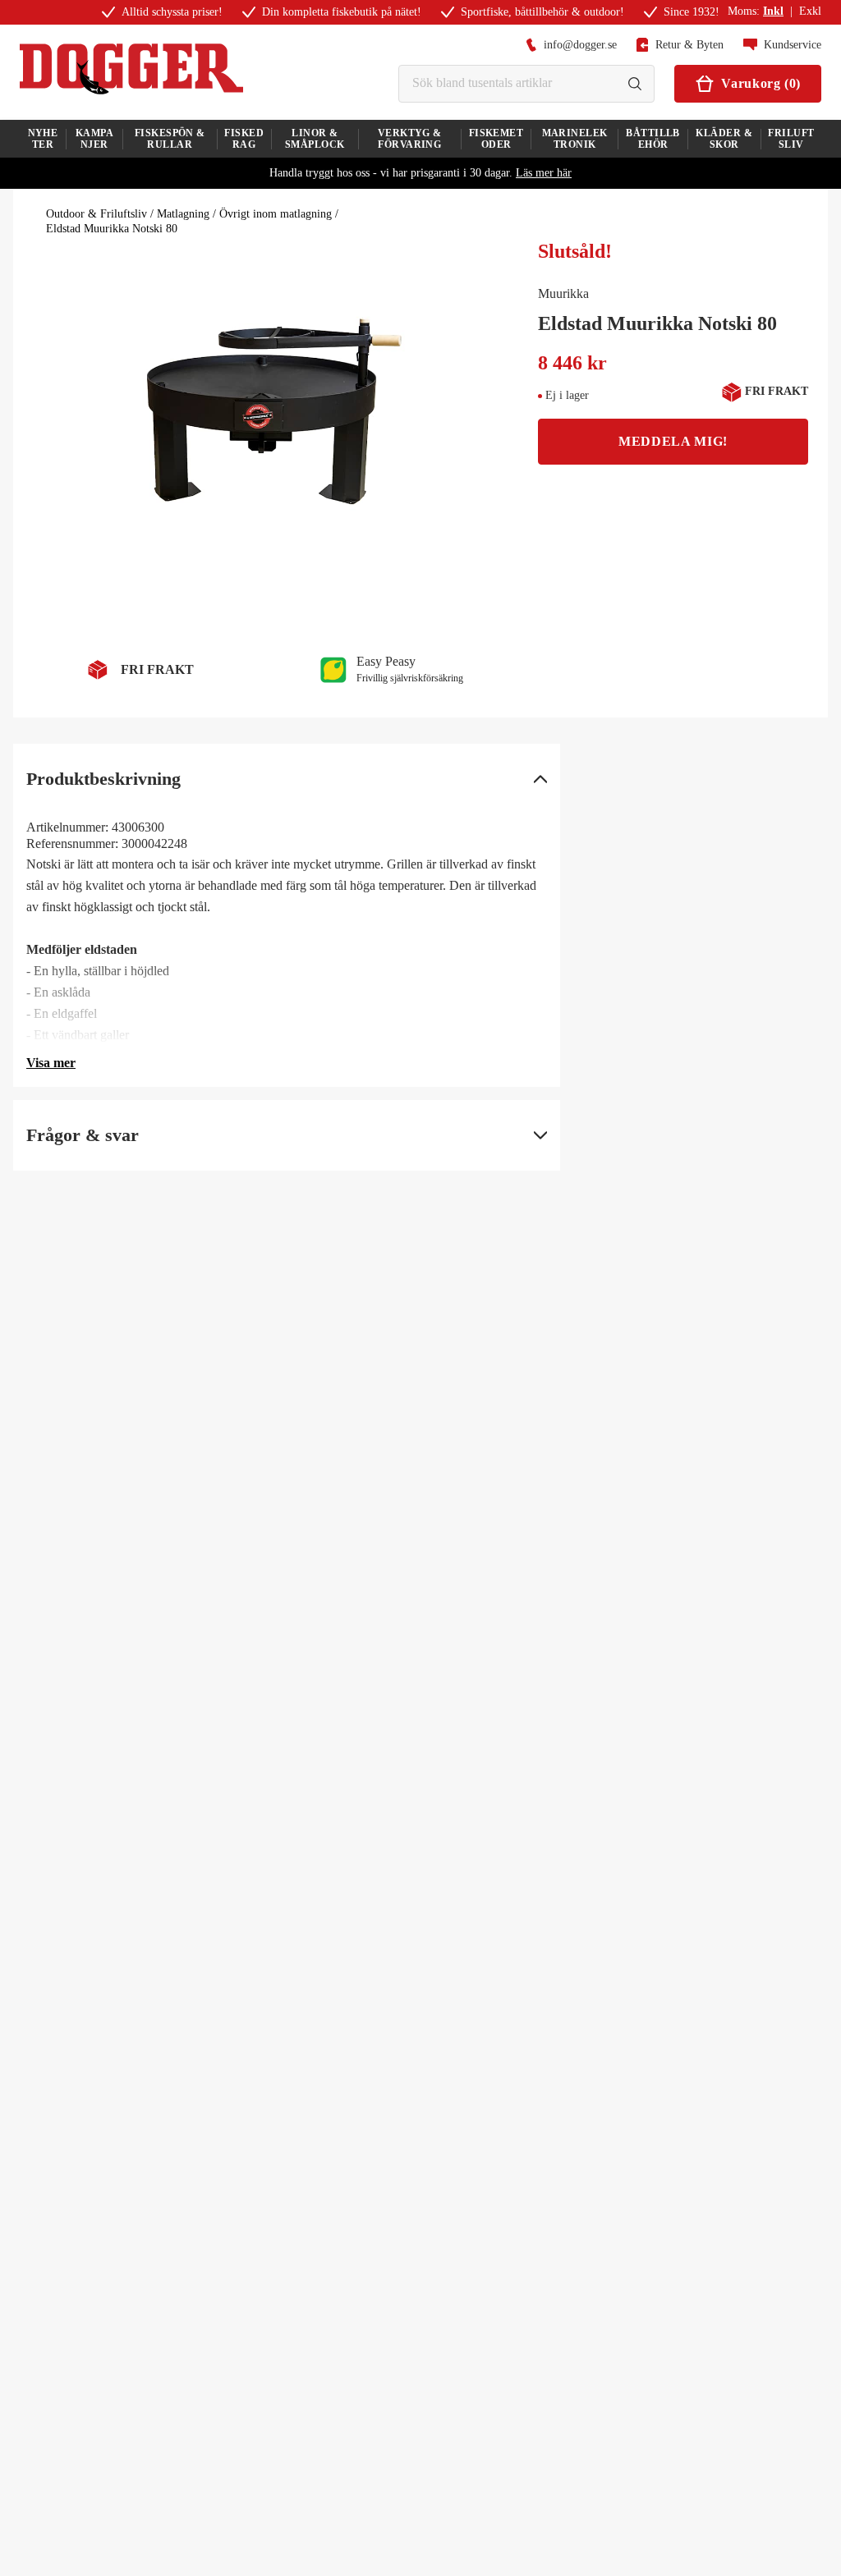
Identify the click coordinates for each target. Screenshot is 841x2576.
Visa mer (51, 1063)
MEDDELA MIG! (673, 441)
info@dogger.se (580, 45)
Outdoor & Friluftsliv (97, 214)
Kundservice (793, 45)
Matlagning (183, 214)
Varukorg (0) (761, 83)
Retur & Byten (689, 45)
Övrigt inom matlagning (276, 214)
